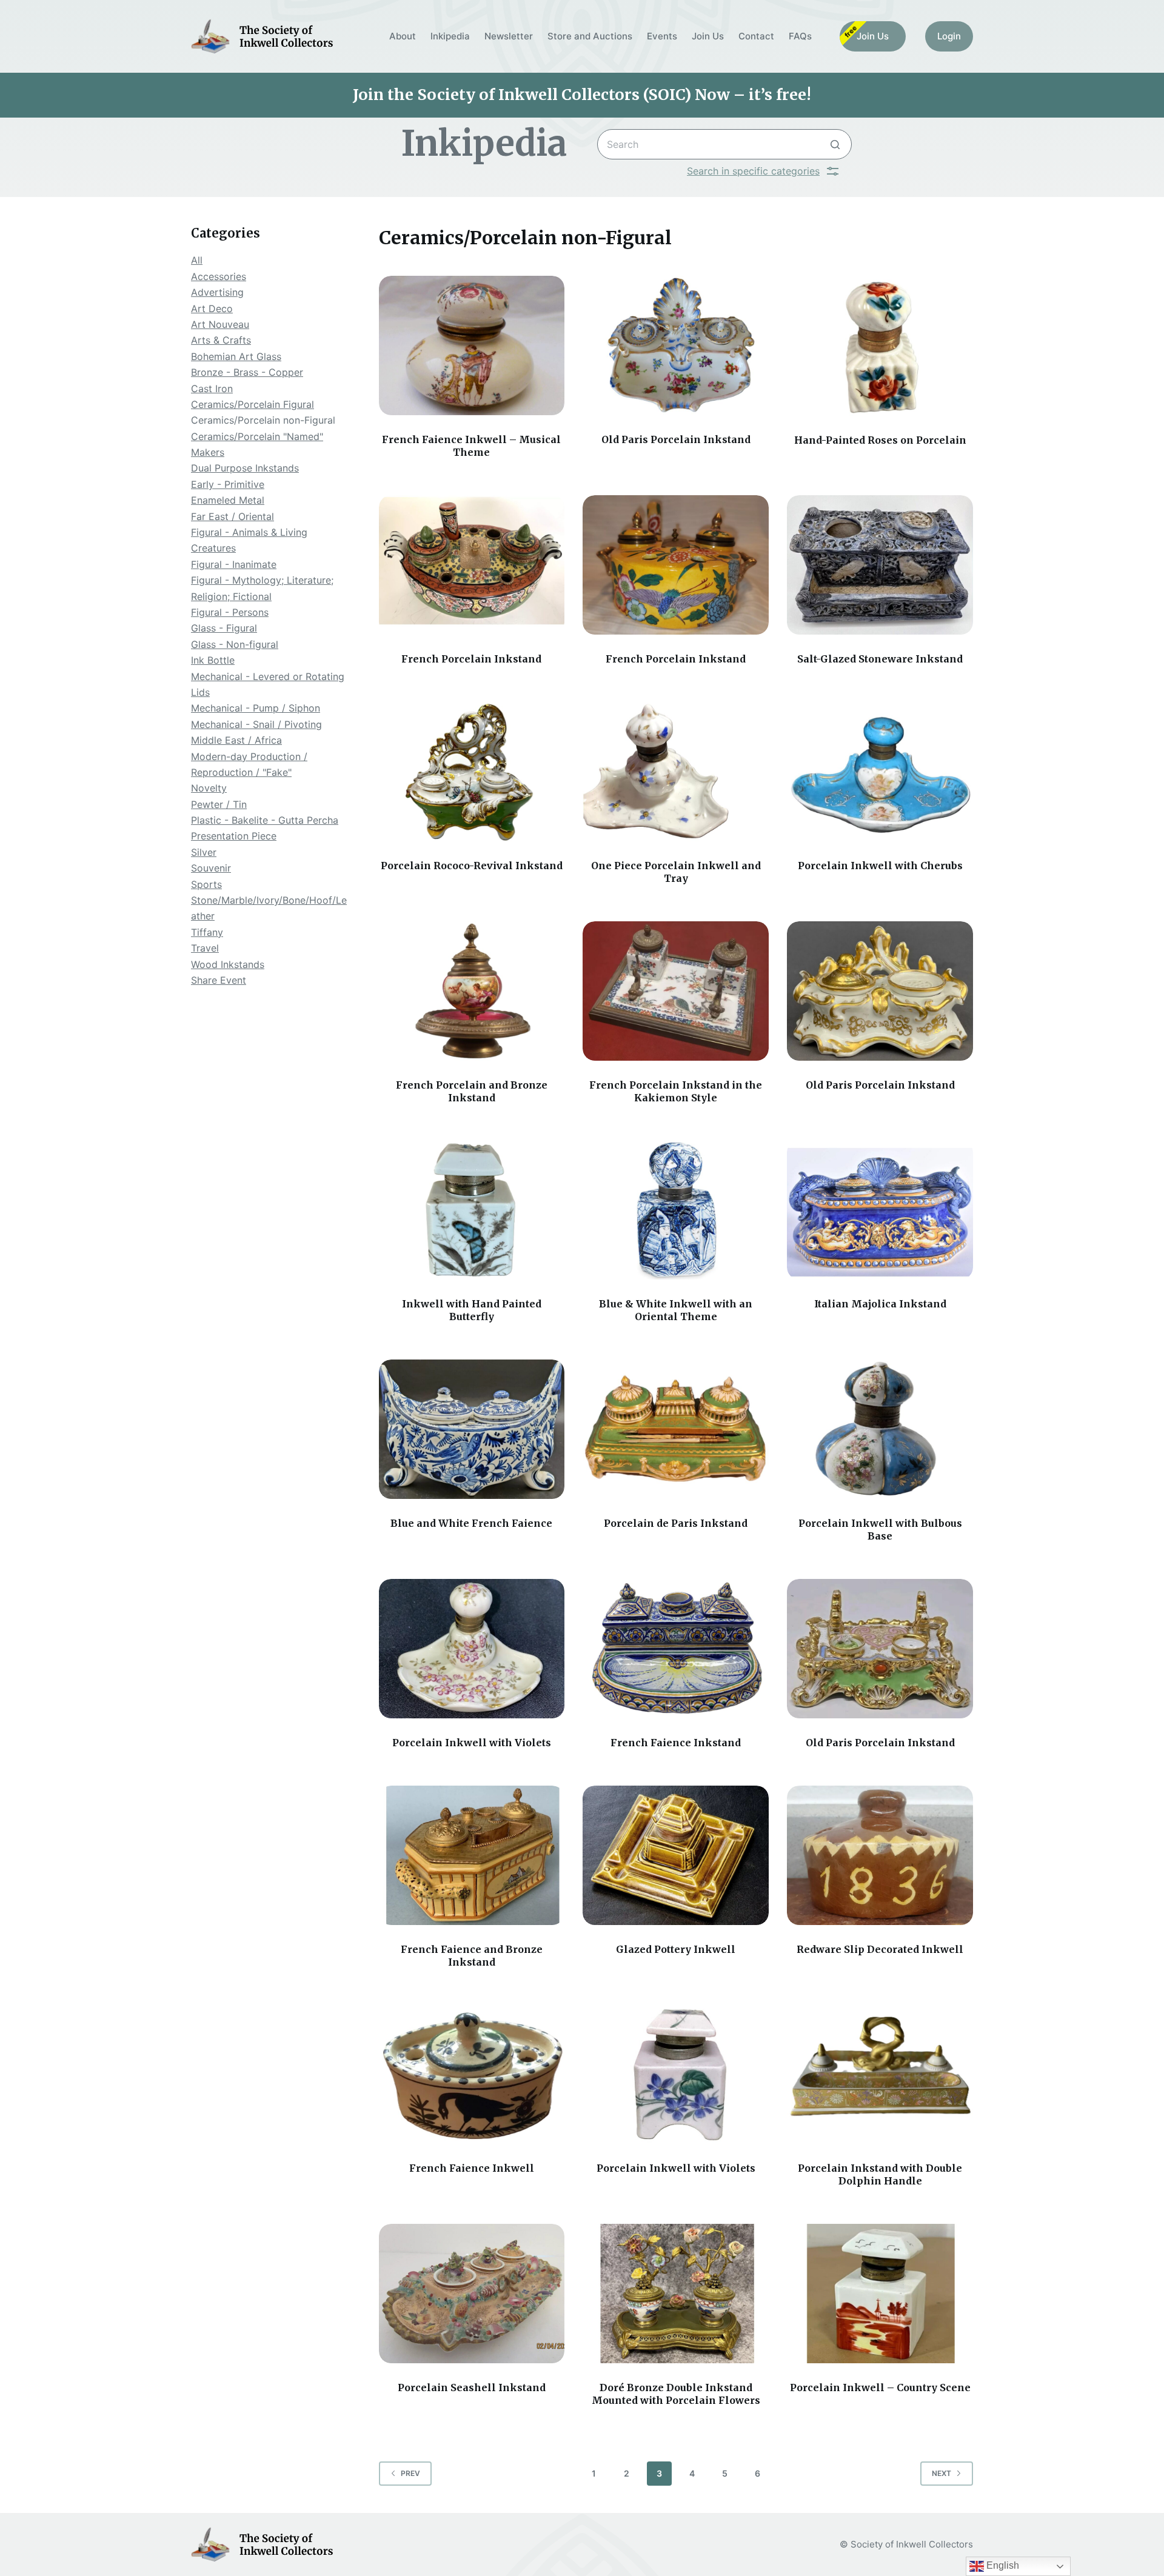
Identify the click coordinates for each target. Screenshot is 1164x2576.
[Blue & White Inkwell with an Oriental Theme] (676, 1210)
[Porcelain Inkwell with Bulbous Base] (880, 1429)
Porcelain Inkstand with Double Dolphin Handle (880, 2174)
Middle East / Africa (236, 740)
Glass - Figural (224, 628)
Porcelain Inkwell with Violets (472, 1743)
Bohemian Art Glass (236, 356)
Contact (756, 36)
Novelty (209, 788)
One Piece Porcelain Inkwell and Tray (676, 872)
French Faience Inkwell (472, 2168)
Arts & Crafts (221, 340)
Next (942, 2473)
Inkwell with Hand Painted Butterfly (472, 1310)
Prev (410, 2473)
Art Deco (212, 309)
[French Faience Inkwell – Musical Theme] (472, 345)
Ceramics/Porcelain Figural (253, 404)
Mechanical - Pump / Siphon (256, 708)
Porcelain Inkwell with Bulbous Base (880, 1530)
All (197, 260)
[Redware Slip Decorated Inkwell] (880, 1855)
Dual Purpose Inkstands (245, 468)
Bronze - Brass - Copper (247, 372)
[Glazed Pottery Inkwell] (676, 1855)
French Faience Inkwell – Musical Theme (471, 446)
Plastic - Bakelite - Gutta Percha (265, 820)
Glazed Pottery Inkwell (676, 1949)
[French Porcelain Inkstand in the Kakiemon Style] (676, 991)
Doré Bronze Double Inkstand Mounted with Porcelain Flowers (676, 2394)
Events (662, 36)
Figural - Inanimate (234, 564)
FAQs (800, 36)
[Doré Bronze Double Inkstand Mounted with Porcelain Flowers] (676, 2294)
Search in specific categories (753, 171)
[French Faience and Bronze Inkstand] (472, 1855)
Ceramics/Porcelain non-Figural (263, 420)
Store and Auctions (590, 36)
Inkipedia (450, 36)
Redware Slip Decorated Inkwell (880, 1949)
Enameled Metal (228, 500)
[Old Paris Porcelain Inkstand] (676, 345)
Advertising (217, 292)
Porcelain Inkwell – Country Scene (880, 2387)
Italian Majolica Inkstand (880, 1304)
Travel (205, 948)
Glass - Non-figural (235, 644)
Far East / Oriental (232, 516)
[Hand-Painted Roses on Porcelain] (880, 345)
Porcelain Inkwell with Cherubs (880, 866)
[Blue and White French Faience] (472, 1429)
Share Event (219, 980)
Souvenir (211, 868)
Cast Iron (212, 389)
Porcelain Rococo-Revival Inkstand (472, 866)
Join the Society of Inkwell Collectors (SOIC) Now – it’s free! (582, 95)
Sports (206, 884)
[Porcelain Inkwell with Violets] (472, 1649)
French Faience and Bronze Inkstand (472, 1956)
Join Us (708, 36)
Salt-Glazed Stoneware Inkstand (880, 659)
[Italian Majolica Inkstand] (880, 1210)
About (403, 36)
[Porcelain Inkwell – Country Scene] (880, 2294)
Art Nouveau (220, 324)
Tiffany (207, 932)
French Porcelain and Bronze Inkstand (472, 1091)
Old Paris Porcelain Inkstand (676, 439)
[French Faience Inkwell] (472, 2074)
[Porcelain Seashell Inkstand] (472, 2294)
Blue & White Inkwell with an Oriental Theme (676, 1310)
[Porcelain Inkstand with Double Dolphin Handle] (880, 2074)
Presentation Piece (234, 836)
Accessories (219, 276)
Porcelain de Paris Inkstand (676, 1523)
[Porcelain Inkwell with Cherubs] (880, 772)
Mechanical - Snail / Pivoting (256, 724)
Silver (204, 852)
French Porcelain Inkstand (471, 659)
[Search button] (835, 144)
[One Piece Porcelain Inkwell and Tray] (676, 772)
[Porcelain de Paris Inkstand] (676, 1429)
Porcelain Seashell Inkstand (472, 2387)
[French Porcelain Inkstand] (472, 565)
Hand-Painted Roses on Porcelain (880, 440)
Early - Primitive (228, 484)
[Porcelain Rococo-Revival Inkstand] (472, 772)
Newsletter (509, 36)
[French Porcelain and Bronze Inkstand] (472, 991)
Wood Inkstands (228, 964)
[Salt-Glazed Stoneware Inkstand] (880, 565)
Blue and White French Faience (471, 1523)
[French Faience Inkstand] (676, 1649)
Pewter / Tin (219, 804)
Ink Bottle (213, 660)
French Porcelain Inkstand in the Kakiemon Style (676, 1091)
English (1002, 2565)
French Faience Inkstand (676, 1743)
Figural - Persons (230, 612)
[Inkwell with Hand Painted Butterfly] (472, 1210)
